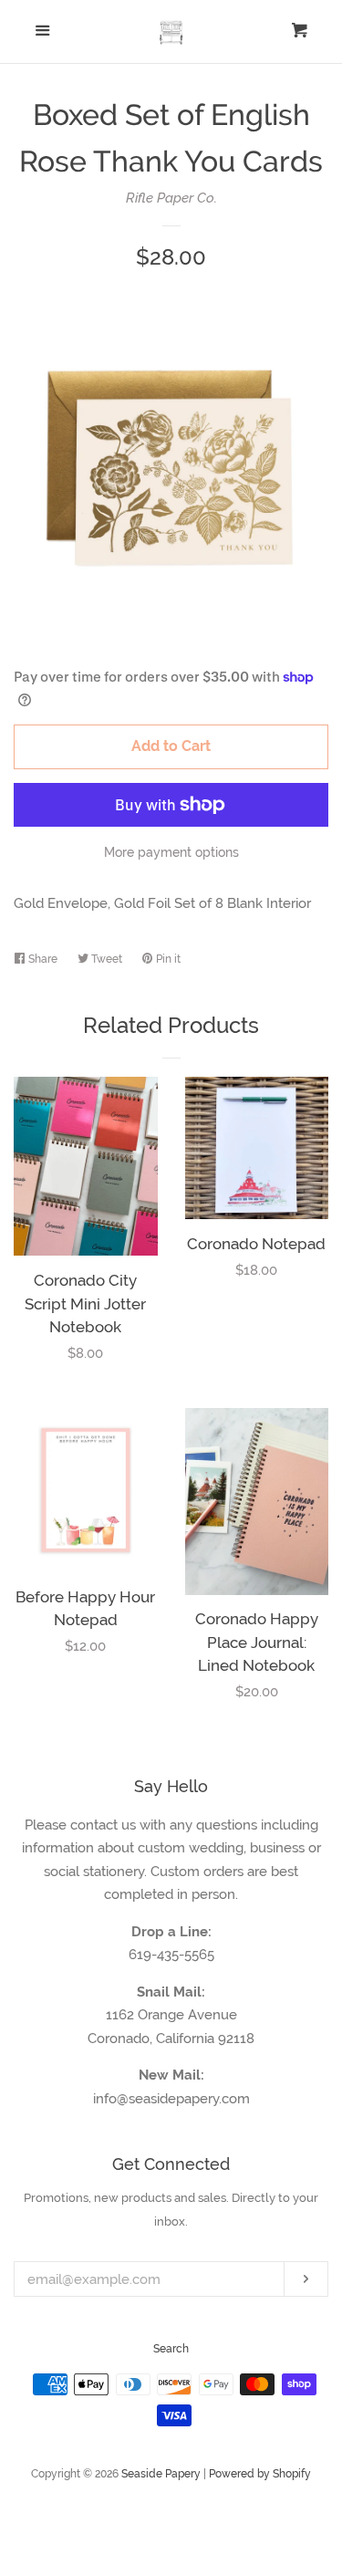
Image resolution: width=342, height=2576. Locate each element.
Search (171, 2349)
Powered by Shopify (260, 2474)
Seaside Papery (161, 2474)
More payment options (171, 852)
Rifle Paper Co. (171, 198)
